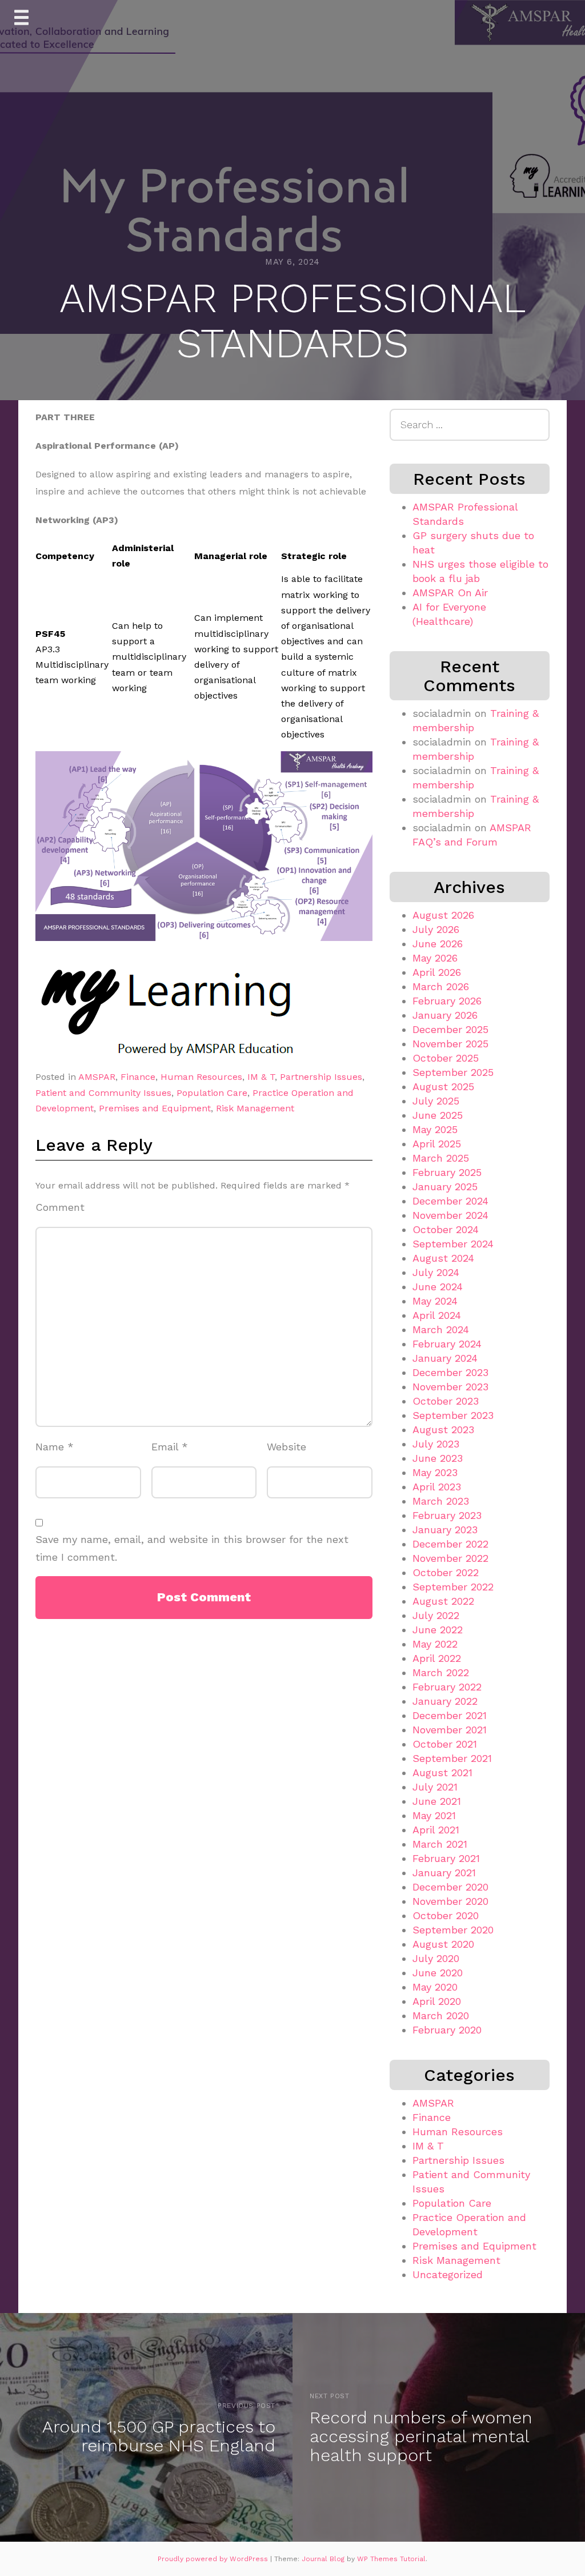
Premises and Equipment (155, 1108)
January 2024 (445, 1358)
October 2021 (445, 1744)
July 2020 (436, 1958)
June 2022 (438, 1630)
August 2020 (443, 1944)
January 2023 (445, 1530)
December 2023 (450, 1372)
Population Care (212, 1093)
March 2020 (441, 2015)
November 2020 (450, 1901)
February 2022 (447, 1687)
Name (55, 1447)
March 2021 (440, 1844)
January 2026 (445, 1015)
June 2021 (437, 1801)
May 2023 (435, 1472)
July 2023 (436, 1444)
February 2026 (447, 1001)
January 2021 (444, 1873)
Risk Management (255, 1108)
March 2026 (441, 986)
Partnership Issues (321, 1077)
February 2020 (447, 2030)
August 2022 (443, 1601)
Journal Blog (324, 2559)
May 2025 (435, 1129)
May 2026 (435, 958)
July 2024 (436, 1272)
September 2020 (453, 1930)
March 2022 (441, 1672)
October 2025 (446, 1058)
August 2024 (443, 1258)
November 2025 (450, 1044)
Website (287, 1447)
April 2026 (437, 972)
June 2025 (438, 1115)
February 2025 (447, 1172)
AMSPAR (97, 1077)
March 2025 (441, 1158)
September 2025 (453, 1072)
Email (170, 1447)
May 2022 (435, 1644)
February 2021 (446, 1858)
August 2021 (442, 1773)
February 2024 (447, 1344)
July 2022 (436, 1615)
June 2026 (438, 944)
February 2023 (447, 1515)
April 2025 (437, 1144)
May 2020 (435, 1987)
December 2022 (450, 1544)
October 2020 (446, 1915)
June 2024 (438, 1287)
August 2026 (443, 915)
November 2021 (450, 1730)
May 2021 (434, 1815)
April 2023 (437, 1487)
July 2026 (436, 929)
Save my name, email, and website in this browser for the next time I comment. (192, 1548)
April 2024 (437, 1315)
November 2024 (450, 1215)
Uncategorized (448, 2274)
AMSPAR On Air (450, 593)
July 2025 (436, 1101)
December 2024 (450, 1201)
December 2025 (450, 1029)
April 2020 (437, 2001)
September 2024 (453, 1244)
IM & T (261, 1077)
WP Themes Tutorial (391, 2559)
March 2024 (441, 1329)
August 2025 (443, 1086)
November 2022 (450, 1558)
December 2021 (450, 1715)
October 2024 (446, 1229)
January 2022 (445, 1701)
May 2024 (435, 1301)
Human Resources (201, 1077)
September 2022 (453, 1587)
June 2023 (438, 1458)
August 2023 (443, 1429)
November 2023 (450, 1387)
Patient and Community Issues (103, 1093)
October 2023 (446, 1401)
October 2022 (446, 1572)
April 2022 (437, 1658)
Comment (60, 1207)
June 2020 (438, 1973)
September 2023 (453, 1415)
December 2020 (450, 1887)
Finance (138, 1077)
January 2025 (445, 1187)
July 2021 (435, 1787)
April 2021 (436, 1830)
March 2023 (441, 1501)
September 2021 (452, 1758)
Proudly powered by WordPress (214, 2559)
